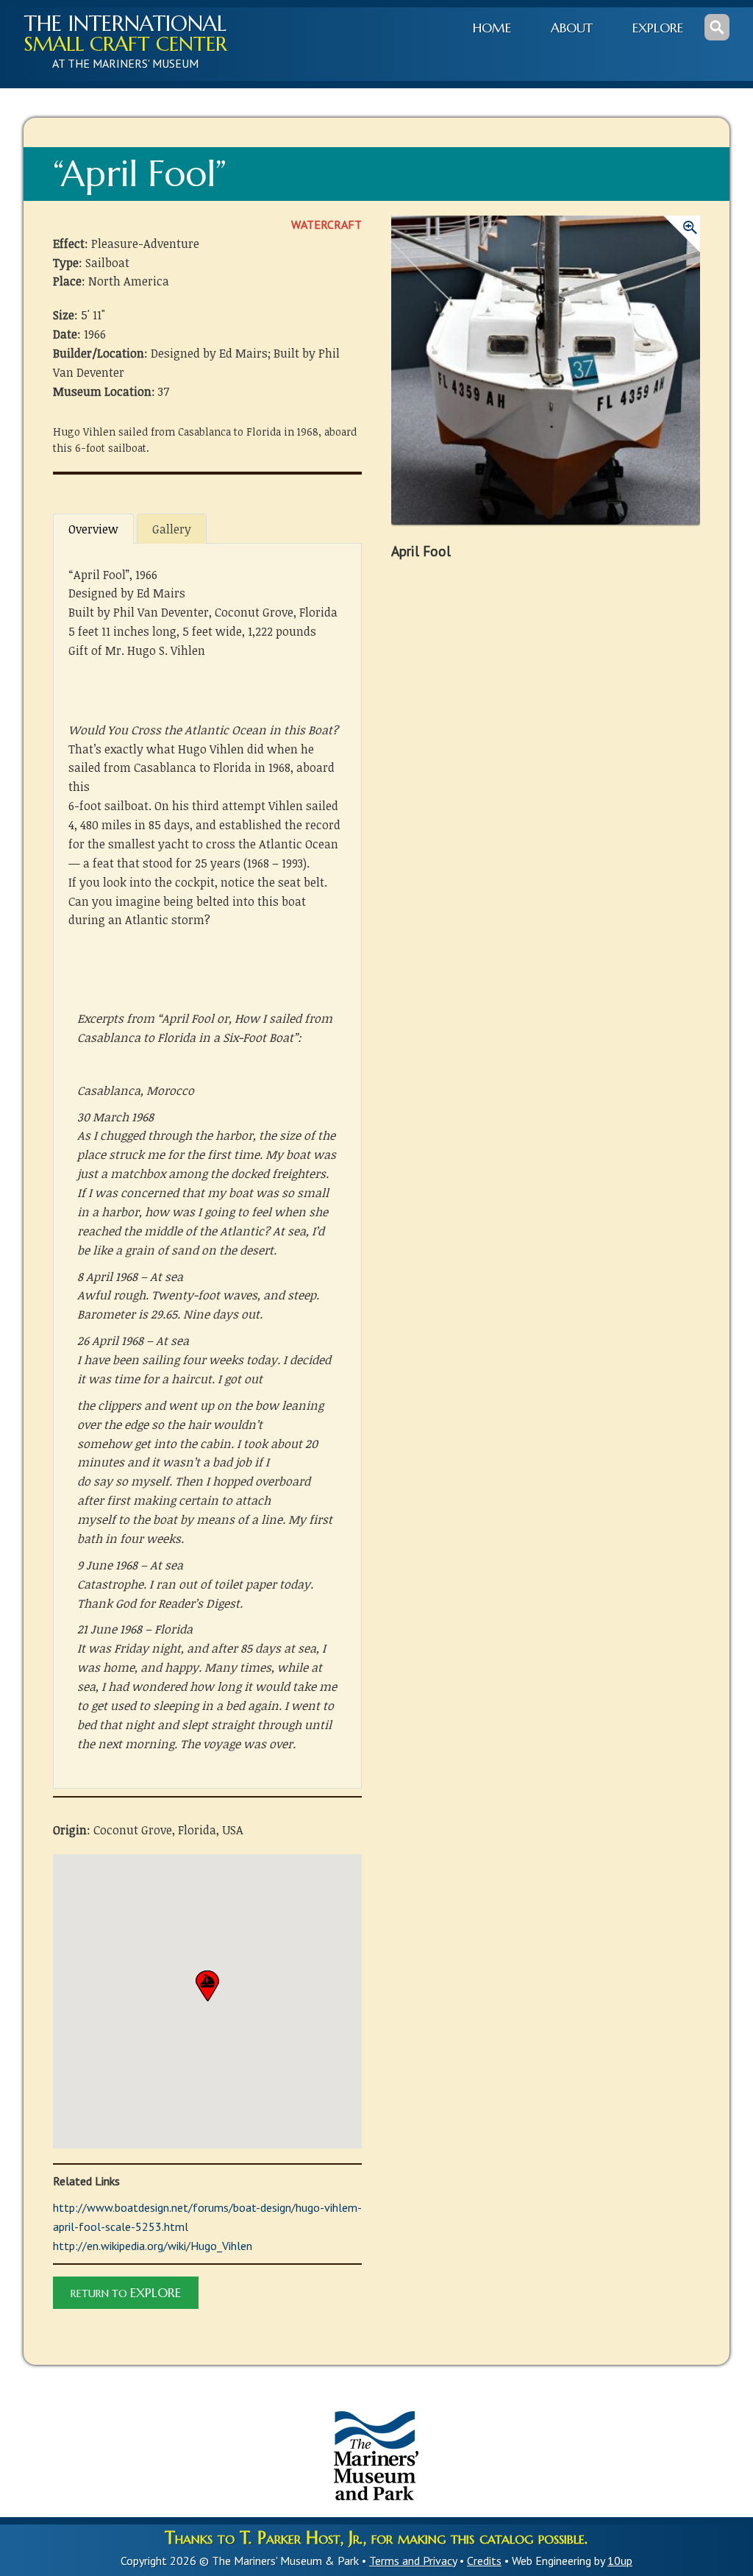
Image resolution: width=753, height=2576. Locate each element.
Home (492, 28)
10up (620, 2561)
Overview (93, 529)
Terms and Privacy (413, 2561)
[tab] (93, 528)
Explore (658, 28)
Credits (484, 2561)
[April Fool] (546, 377)
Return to (126, 2293)
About (572, 28)
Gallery (172, 529)
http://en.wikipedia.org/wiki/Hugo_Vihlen (153, 2246)
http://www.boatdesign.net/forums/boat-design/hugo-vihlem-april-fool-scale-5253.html (207, 2217)
